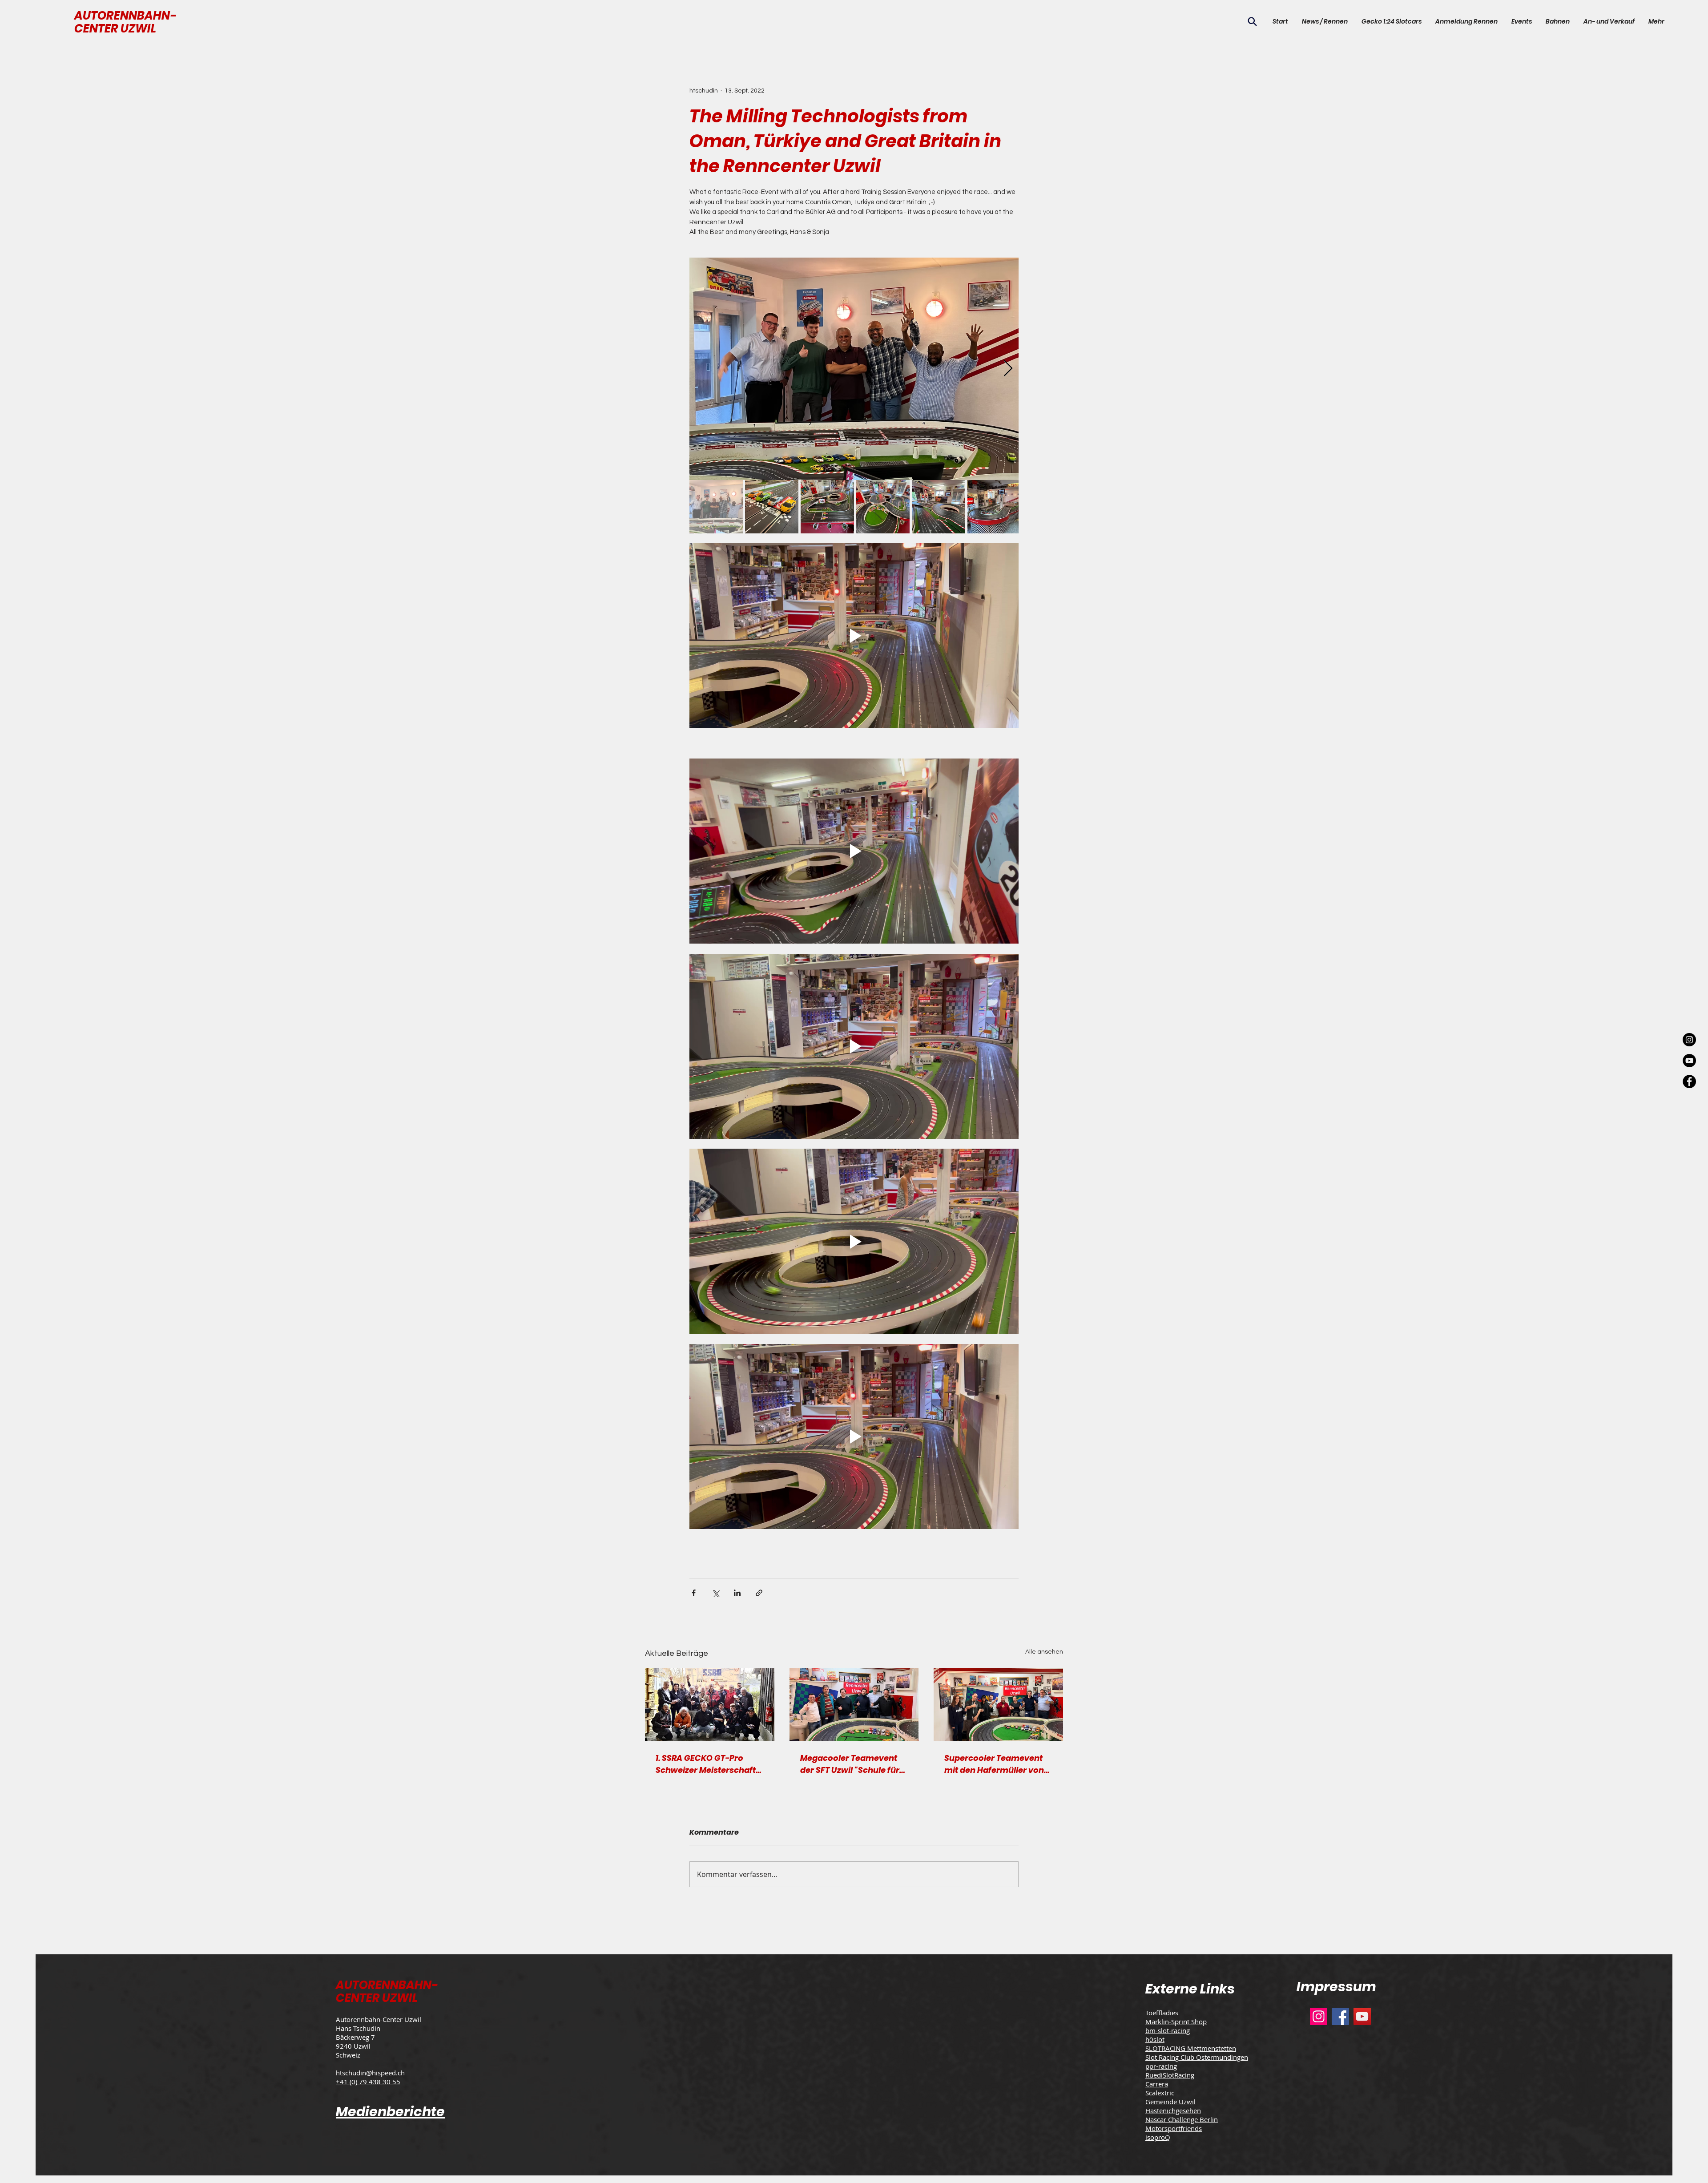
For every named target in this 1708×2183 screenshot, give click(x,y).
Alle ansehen (1044, 1652)
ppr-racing (1161, 2066)
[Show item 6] (994, 507)
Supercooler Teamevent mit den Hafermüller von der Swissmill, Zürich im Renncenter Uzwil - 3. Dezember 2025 (994, 1764)
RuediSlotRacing (1170, 2075)
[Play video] (854, 636)
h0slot (1155, 2039)
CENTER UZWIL (115, 28)
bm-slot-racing (1168, 2030)
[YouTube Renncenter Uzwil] (1689, 1061)
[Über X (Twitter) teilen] (715, 1593)
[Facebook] (1340, 2016)
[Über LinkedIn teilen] (737, 1593)
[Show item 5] (939, 507)
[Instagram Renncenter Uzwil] (1689, 1040)
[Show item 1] (716, 507)
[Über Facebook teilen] (694, 1593)
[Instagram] (1319, 2016)
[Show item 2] (772, 507)
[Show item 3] (827, 507)
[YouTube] (1362, 2016)
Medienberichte (390, 2112)
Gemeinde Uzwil (1170, 2102)
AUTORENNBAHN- (125, 16)
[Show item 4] (883, 507)
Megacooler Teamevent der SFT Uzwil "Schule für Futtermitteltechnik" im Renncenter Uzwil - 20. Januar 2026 (850, 1764)
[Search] (1252, 21)
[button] (1521, 21)
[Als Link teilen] (759, 1593)
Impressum (1336, 1987)
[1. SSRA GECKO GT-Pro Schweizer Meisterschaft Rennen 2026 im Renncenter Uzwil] (710, 1705)
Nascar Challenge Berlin (1182, 2119)
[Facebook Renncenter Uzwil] (1689, 1081)
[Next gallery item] (1008, 369)
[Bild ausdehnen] (854, 369)
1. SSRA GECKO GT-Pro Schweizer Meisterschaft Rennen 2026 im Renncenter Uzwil (706, 1764)
